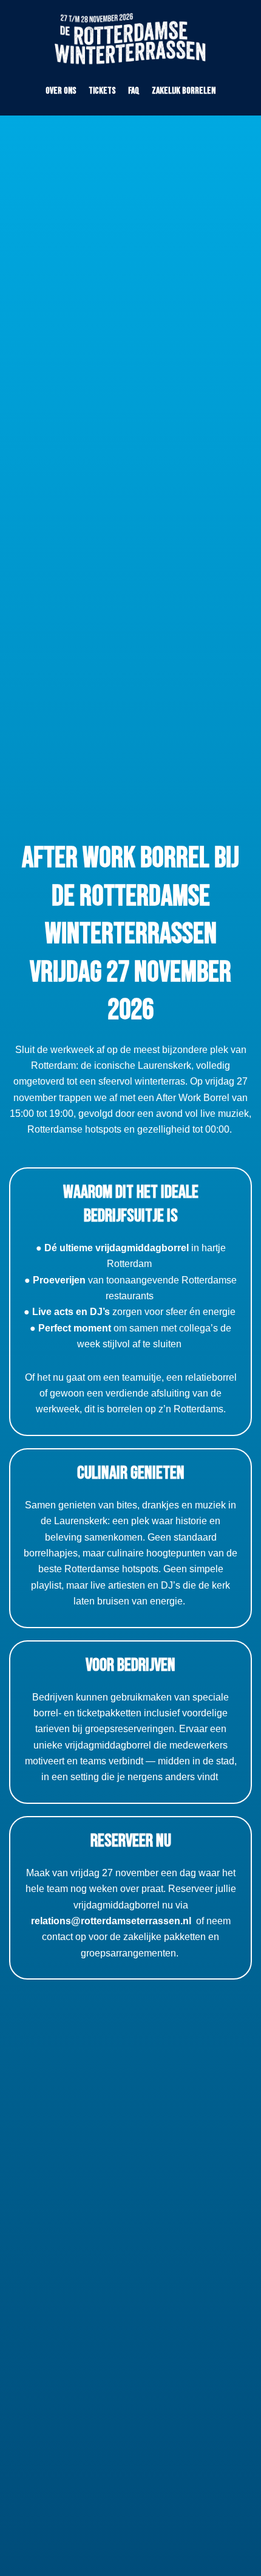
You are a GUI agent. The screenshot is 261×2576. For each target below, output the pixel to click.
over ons (61, 91)
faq (134, 91)
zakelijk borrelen (184, 91)
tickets (102, 91)
